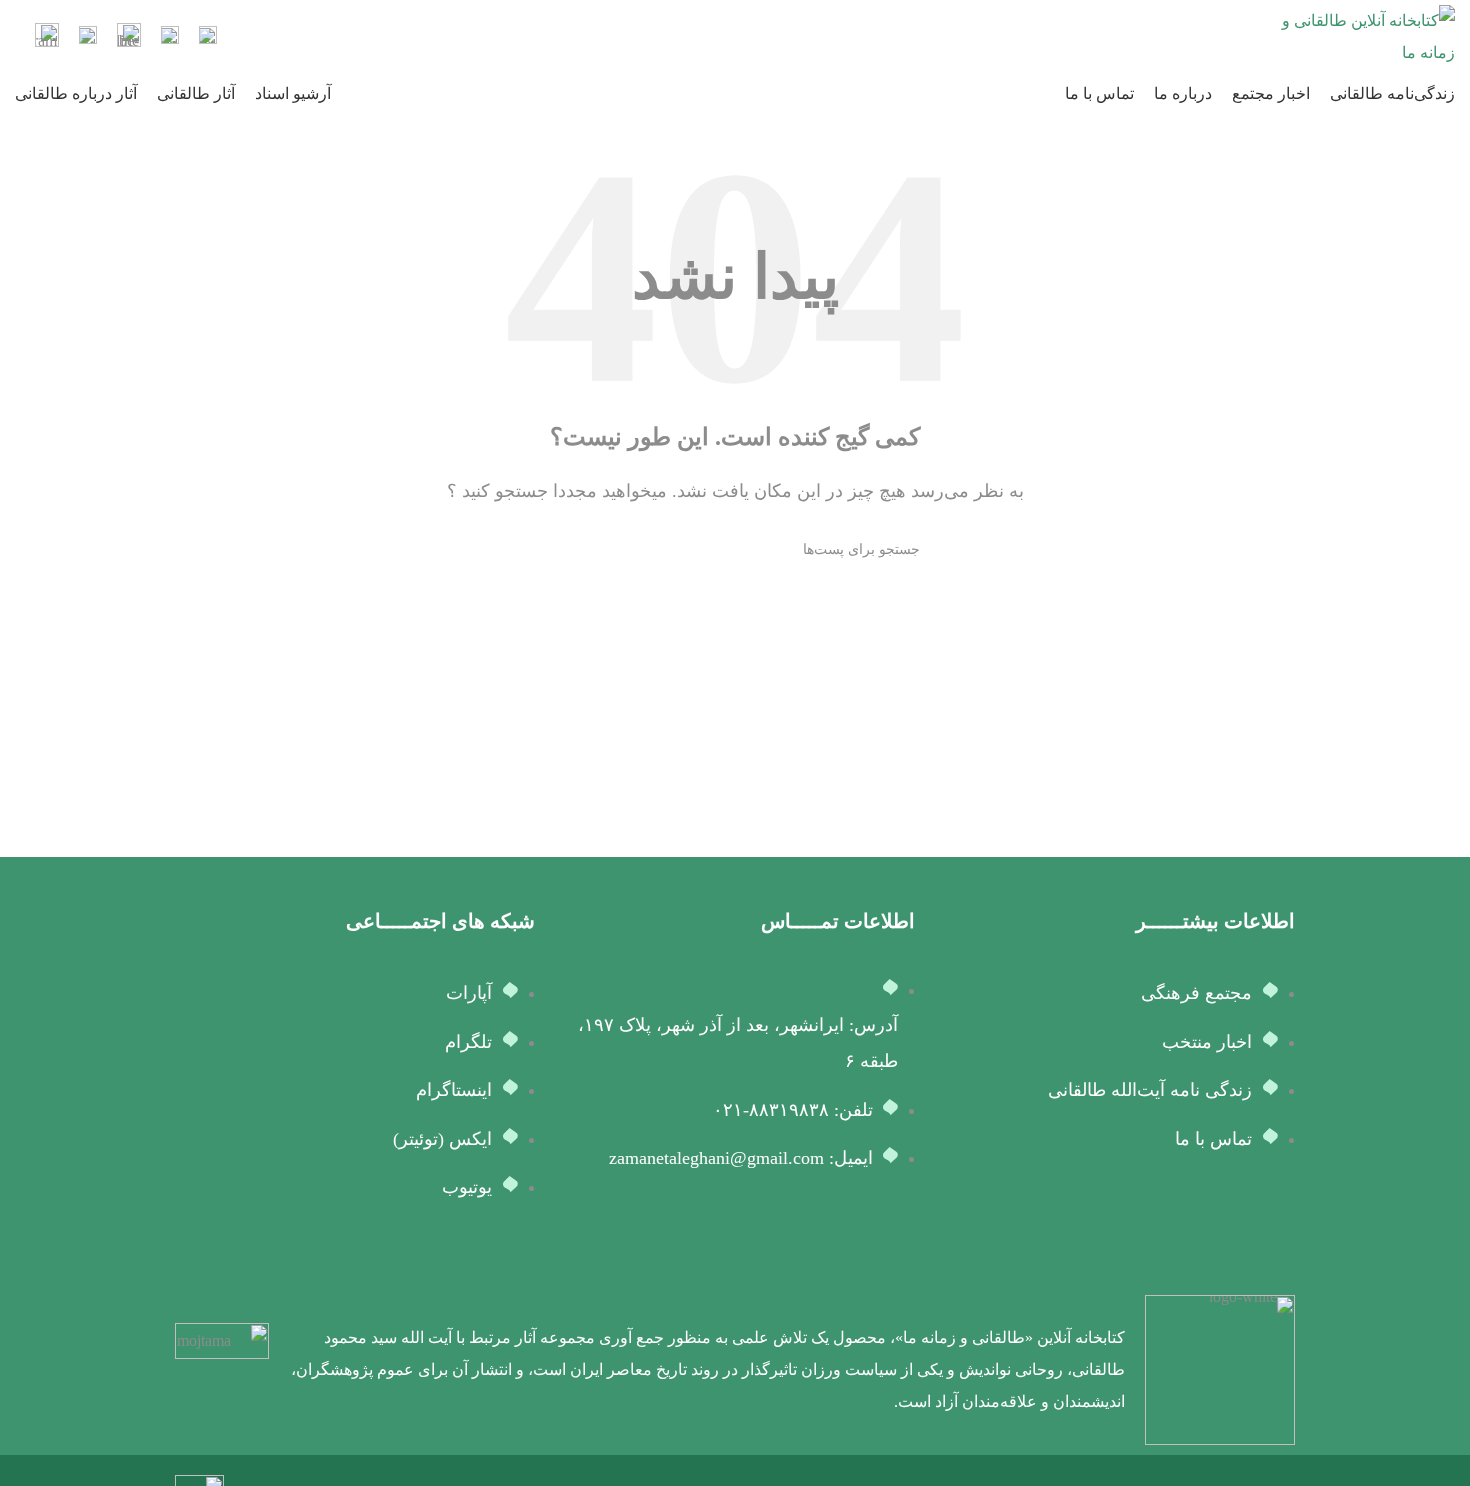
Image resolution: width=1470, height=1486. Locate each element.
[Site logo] (1365, 35)
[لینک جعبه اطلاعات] (208, 37)
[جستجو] (558, 550)
